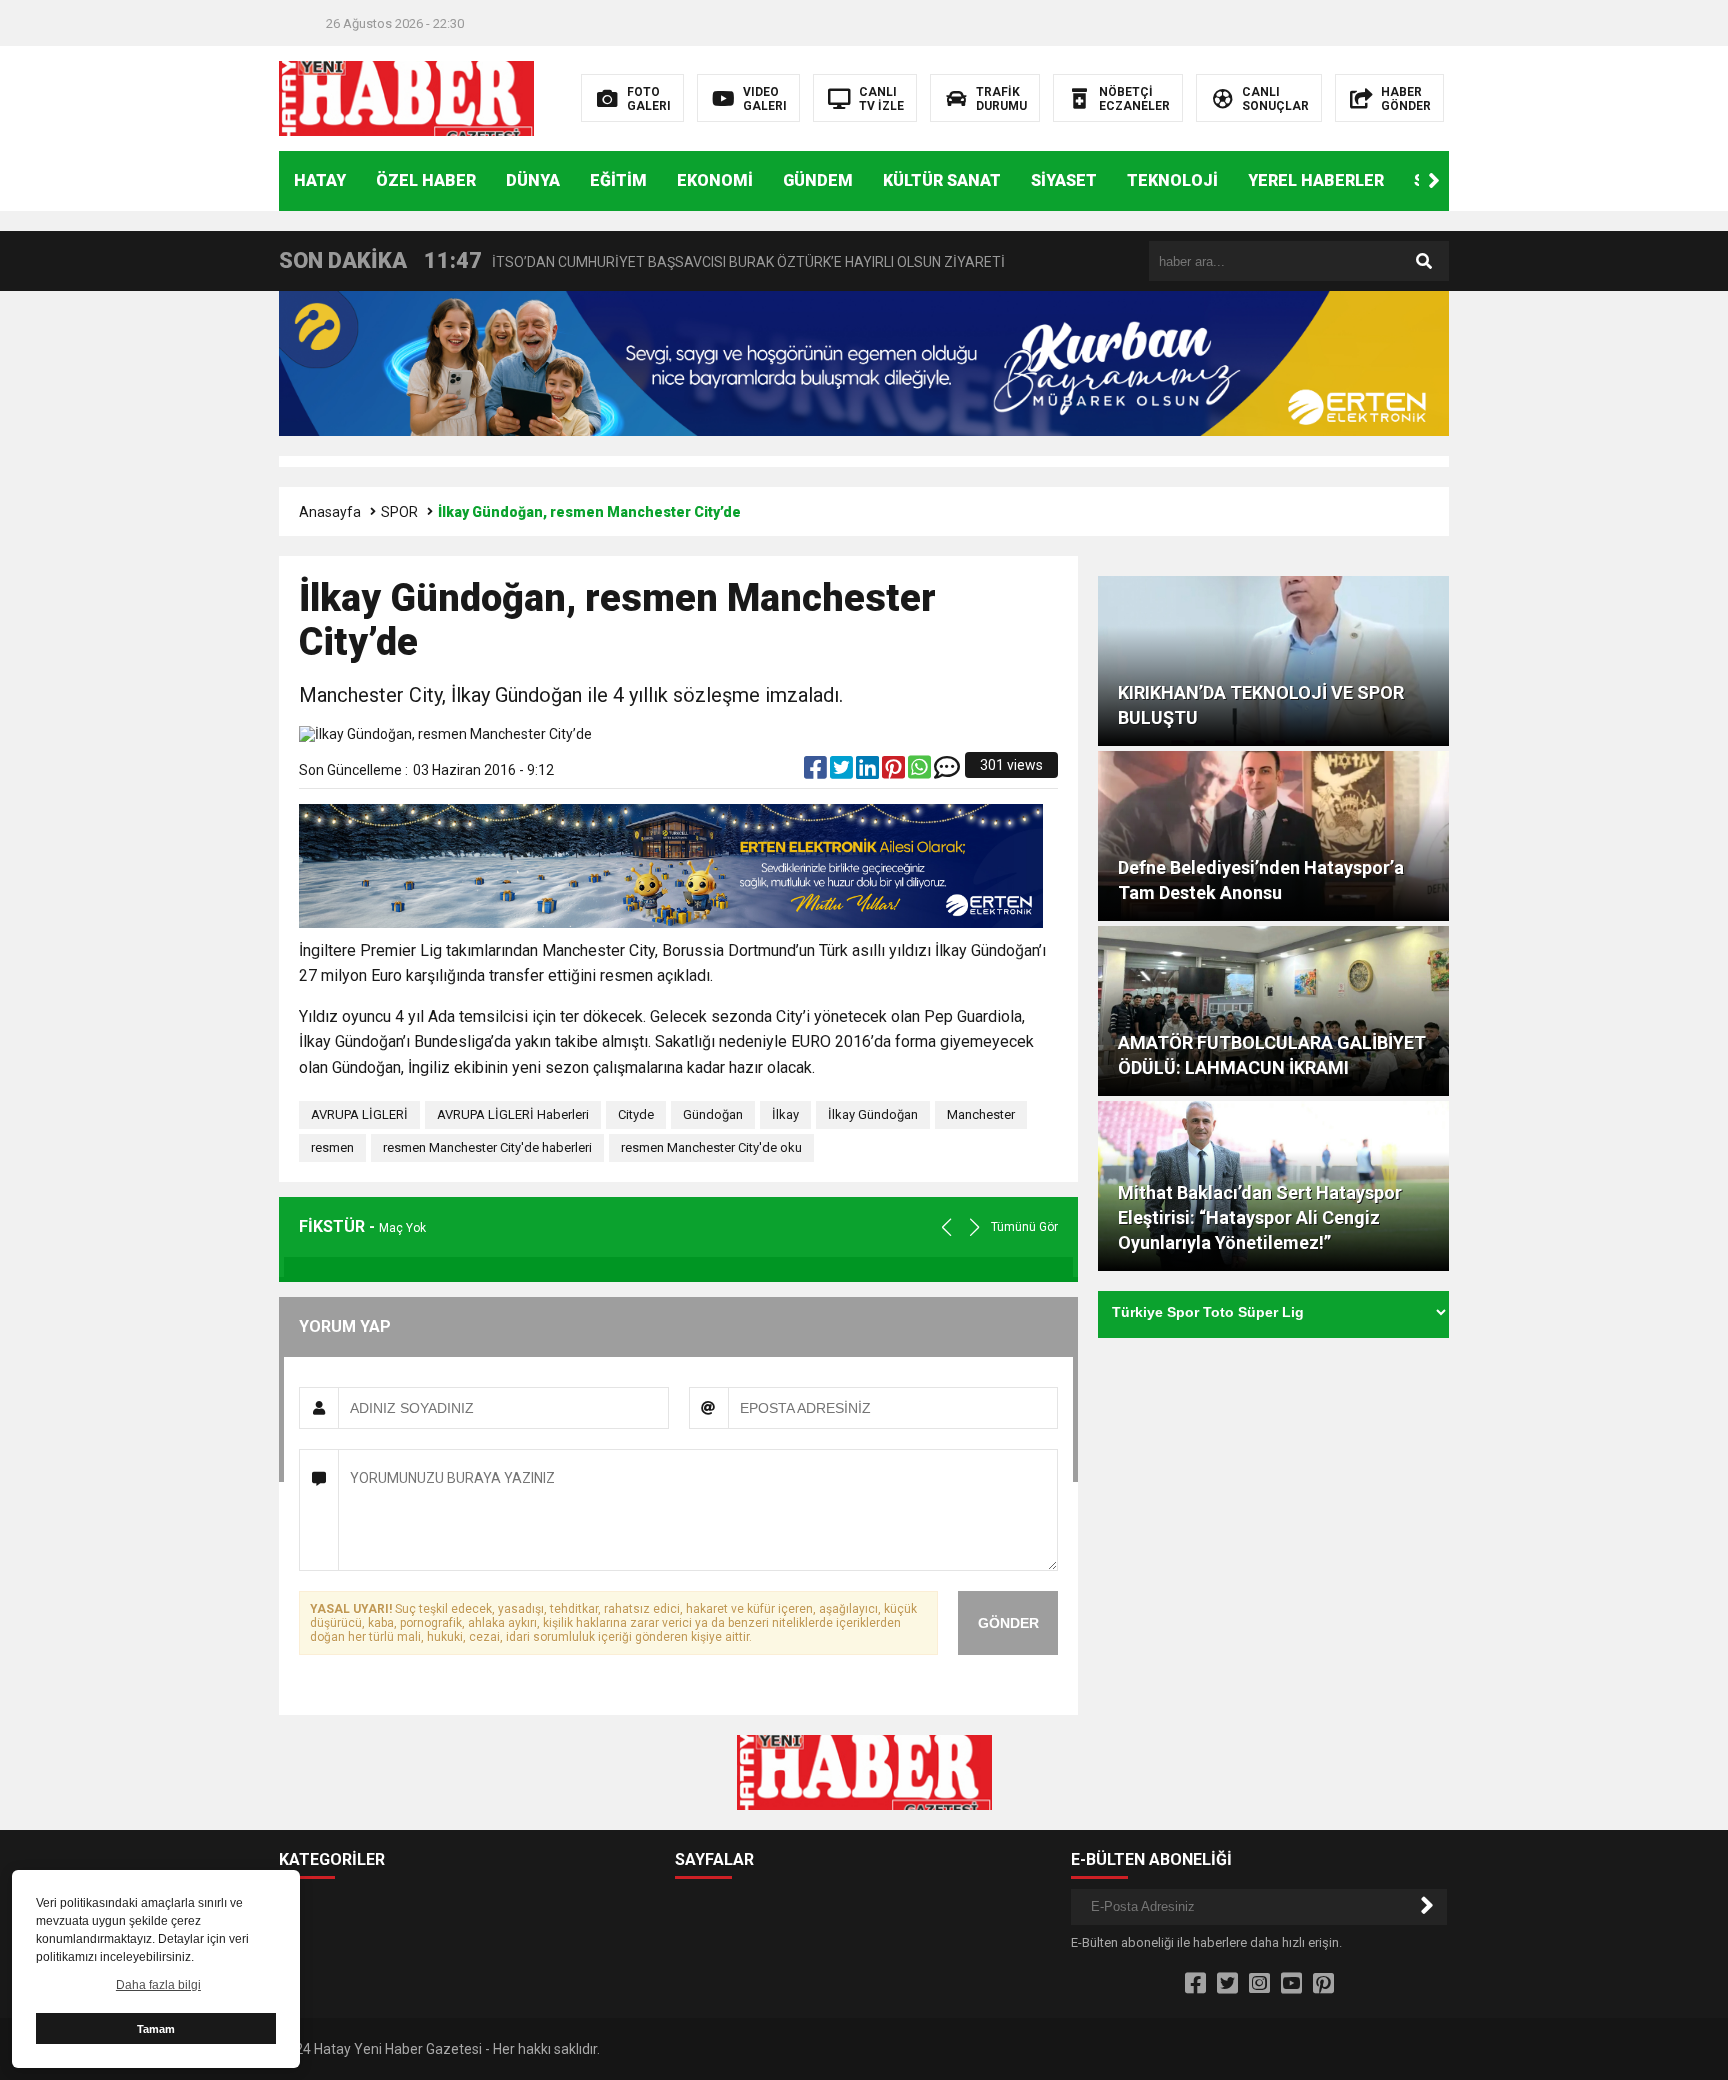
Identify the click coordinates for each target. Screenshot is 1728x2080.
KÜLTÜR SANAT (942, 180)
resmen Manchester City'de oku (711, 1147)
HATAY (320, 180)
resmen (332, 1147)
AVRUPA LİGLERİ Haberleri (513, 1114)
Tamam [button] (156, 2029)
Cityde (636, 1114)
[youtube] (1291, 1984)
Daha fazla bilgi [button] (158, 1985)
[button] (1434, 181)
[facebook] (817, 772)
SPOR (399, 512)
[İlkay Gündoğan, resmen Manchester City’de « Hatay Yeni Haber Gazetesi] (406, 97)
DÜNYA (533, 180)
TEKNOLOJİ (1172, 180)
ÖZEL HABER (426, 180)
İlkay (785, 1114)
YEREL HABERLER (1316, 180)
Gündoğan (713, 1114)
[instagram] (1259, 1984)
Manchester (981, 1114)
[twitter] (843, 772)
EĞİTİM (618, 180)
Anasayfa (330, 512)
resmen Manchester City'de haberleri (487, 1147)
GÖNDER (1008, 1623)
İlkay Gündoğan (873, 1114)
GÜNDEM (818, 180)
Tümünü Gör (1024, 1227)
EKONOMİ (715, 180)
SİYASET (1064, 180)
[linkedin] (869, 772)
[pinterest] (895, 772)
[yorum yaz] (947, 772)
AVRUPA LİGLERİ (359, 1114)
